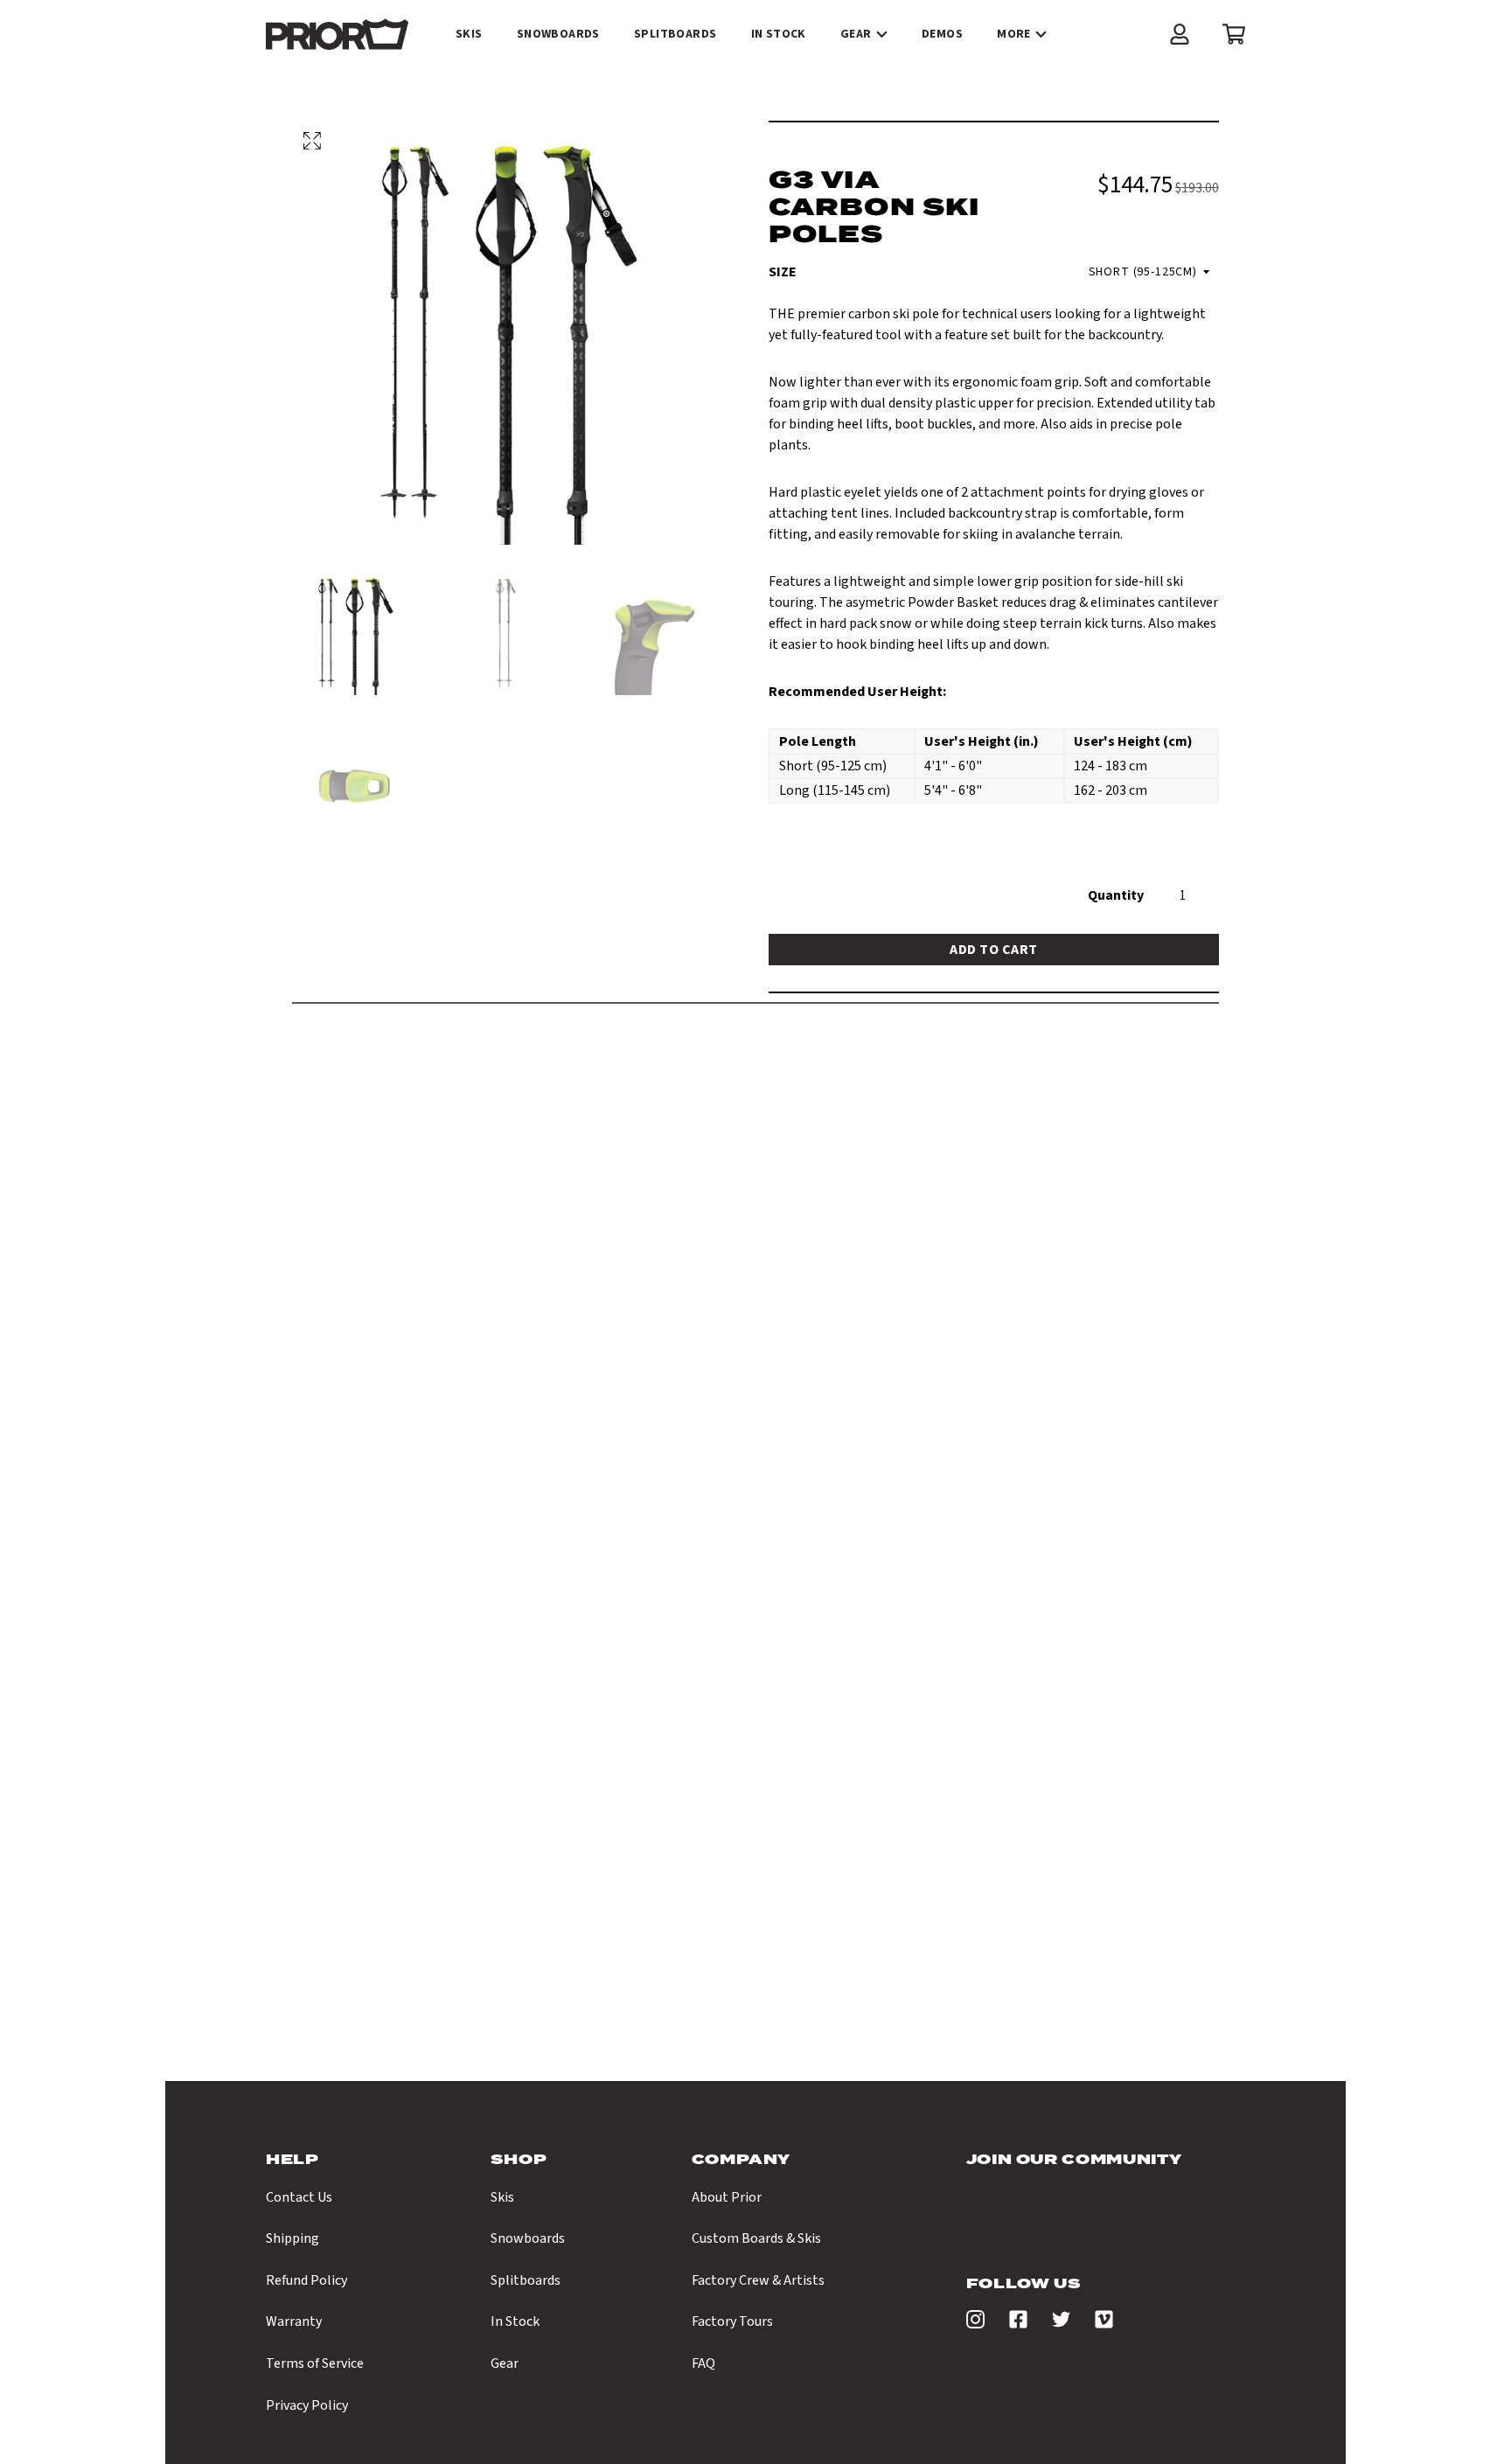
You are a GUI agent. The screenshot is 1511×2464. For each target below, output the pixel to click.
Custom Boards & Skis (756, 2238)
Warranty (294, 2321)
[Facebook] (1018, 2324)
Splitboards (526, 2280)
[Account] (1180, 34)
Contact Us (299, 2197)
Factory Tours (732, 2321)
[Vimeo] (1104, 2324)
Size (783, 272)
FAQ (703, 2363)
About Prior (727, 2197)
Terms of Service (315, 2363)
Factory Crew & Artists (758, 2280)
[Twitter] (1061, 2324)
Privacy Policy (307, 2405)
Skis (502, 2197)
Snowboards (528, 2238)
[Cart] (1229, 34)
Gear (856, 34)
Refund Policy (306, 2280)
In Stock (515, 2321)
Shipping (292, 2238)
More (1014, 34)
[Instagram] (975, 2324)
